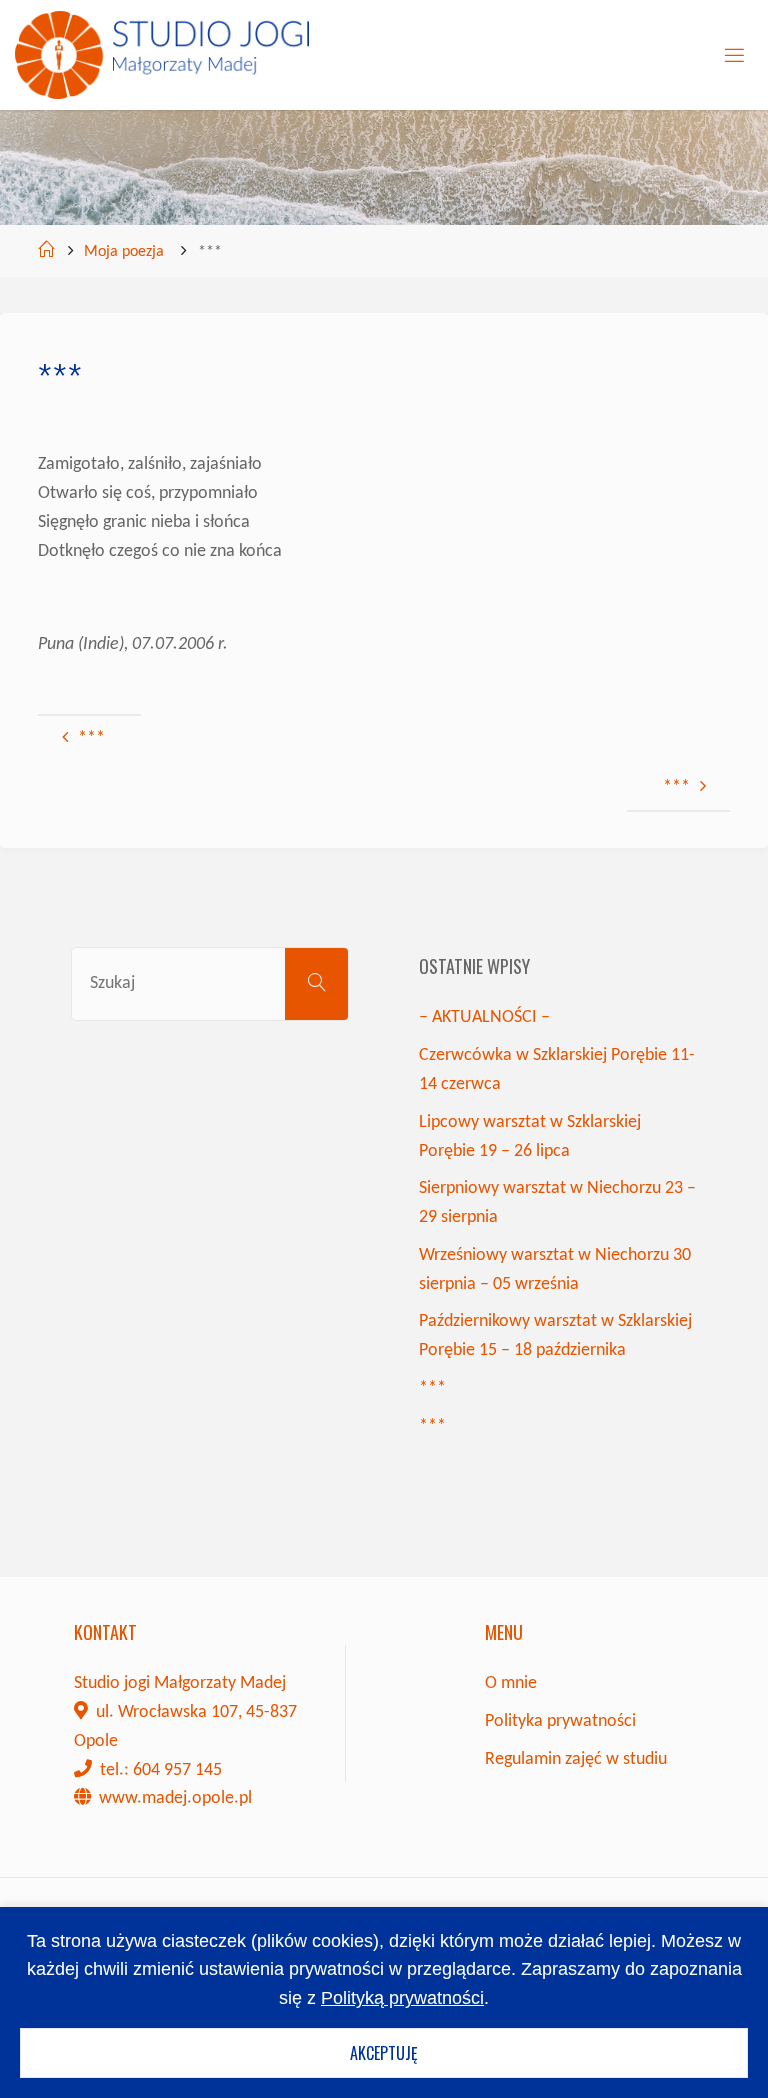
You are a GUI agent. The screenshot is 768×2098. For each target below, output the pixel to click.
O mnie (511, 1683)
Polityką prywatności (402, 1998)
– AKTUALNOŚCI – (484, 1017)
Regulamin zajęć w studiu (576, 1759)
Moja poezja (124, 252)
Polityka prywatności (560, 1721)
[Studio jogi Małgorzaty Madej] (161, 54)
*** (432, 1388)
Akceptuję (384, 2053)
